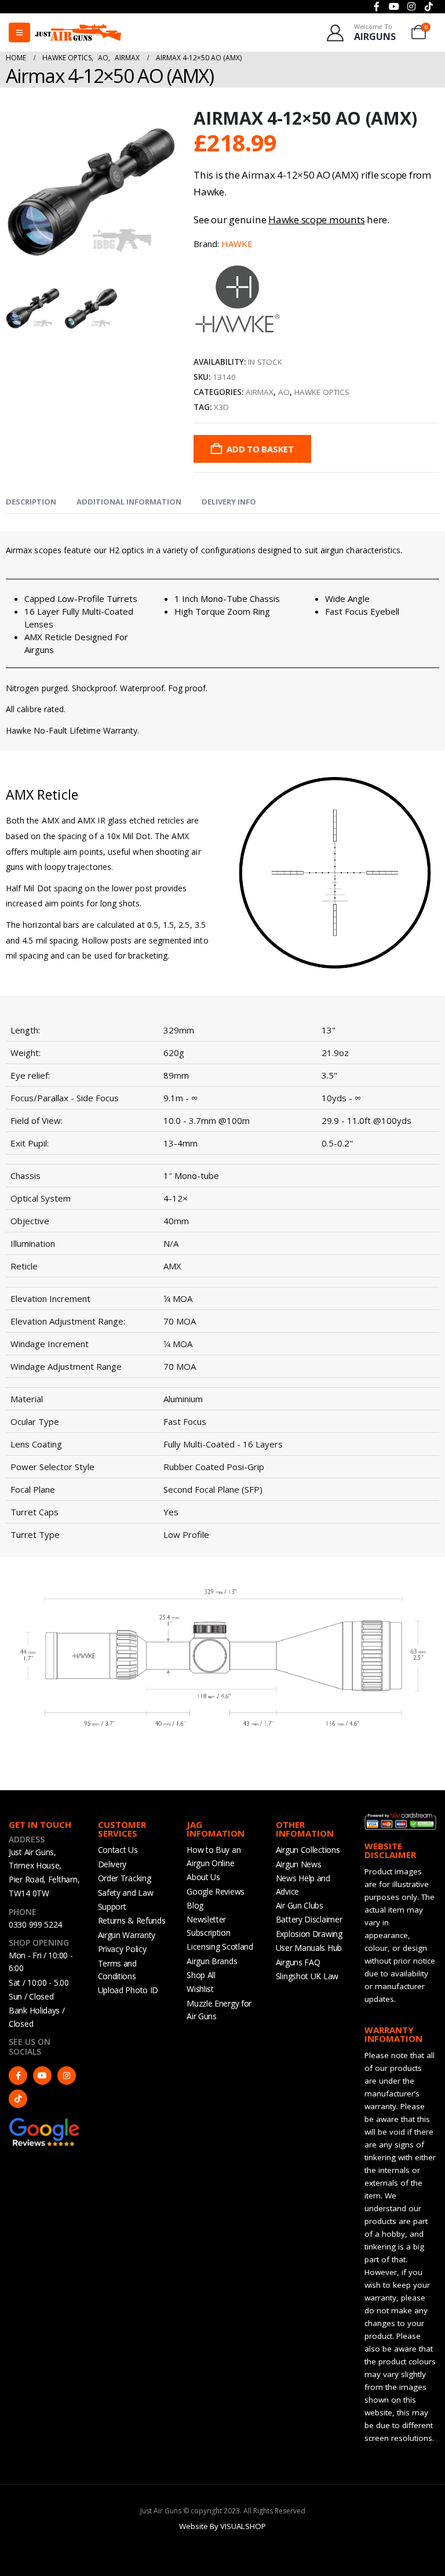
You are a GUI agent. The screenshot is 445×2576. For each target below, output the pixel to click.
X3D (221, 407)
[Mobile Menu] (19, 32)
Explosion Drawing (309, 1934)
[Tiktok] (18, 2099)
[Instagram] (67, 2076)
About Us (203, 1877)
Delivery (112, 1864)
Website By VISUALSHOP (222, 2526)
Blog (195, 1905)
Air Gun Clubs (300, 1905)
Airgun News (299, 1864)
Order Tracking (125, 1878)
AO (284, 392)
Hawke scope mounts (316, 219)
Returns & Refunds (132, 1920)
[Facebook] (18, 2076)
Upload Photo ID (128, 1990)
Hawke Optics (322, 392)
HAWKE (237, 244)
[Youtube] (42, 2076)
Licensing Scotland (220, 1946)
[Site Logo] (78, 32)
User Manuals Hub (309, 1948)
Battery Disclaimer (309, 1919)
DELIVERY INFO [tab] (229, 502)
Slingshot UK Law (307, 1976)
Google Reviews (216, 1891)
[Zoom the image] (45, 2123)
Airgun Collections (308, 1850)
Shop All (201, 1975)
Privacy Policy (122, 1949)
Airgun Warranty (127, 1935)
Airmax (260, 392)
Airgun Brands (212, 1961)
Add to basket (260, 449)
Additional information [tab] (129, 502)
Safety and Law (126, 1893)
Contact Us (118, 1850)
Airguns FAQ (298, 1962)
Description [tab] (31, 502)
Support (112, 1906)
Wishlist (200, 1989)
